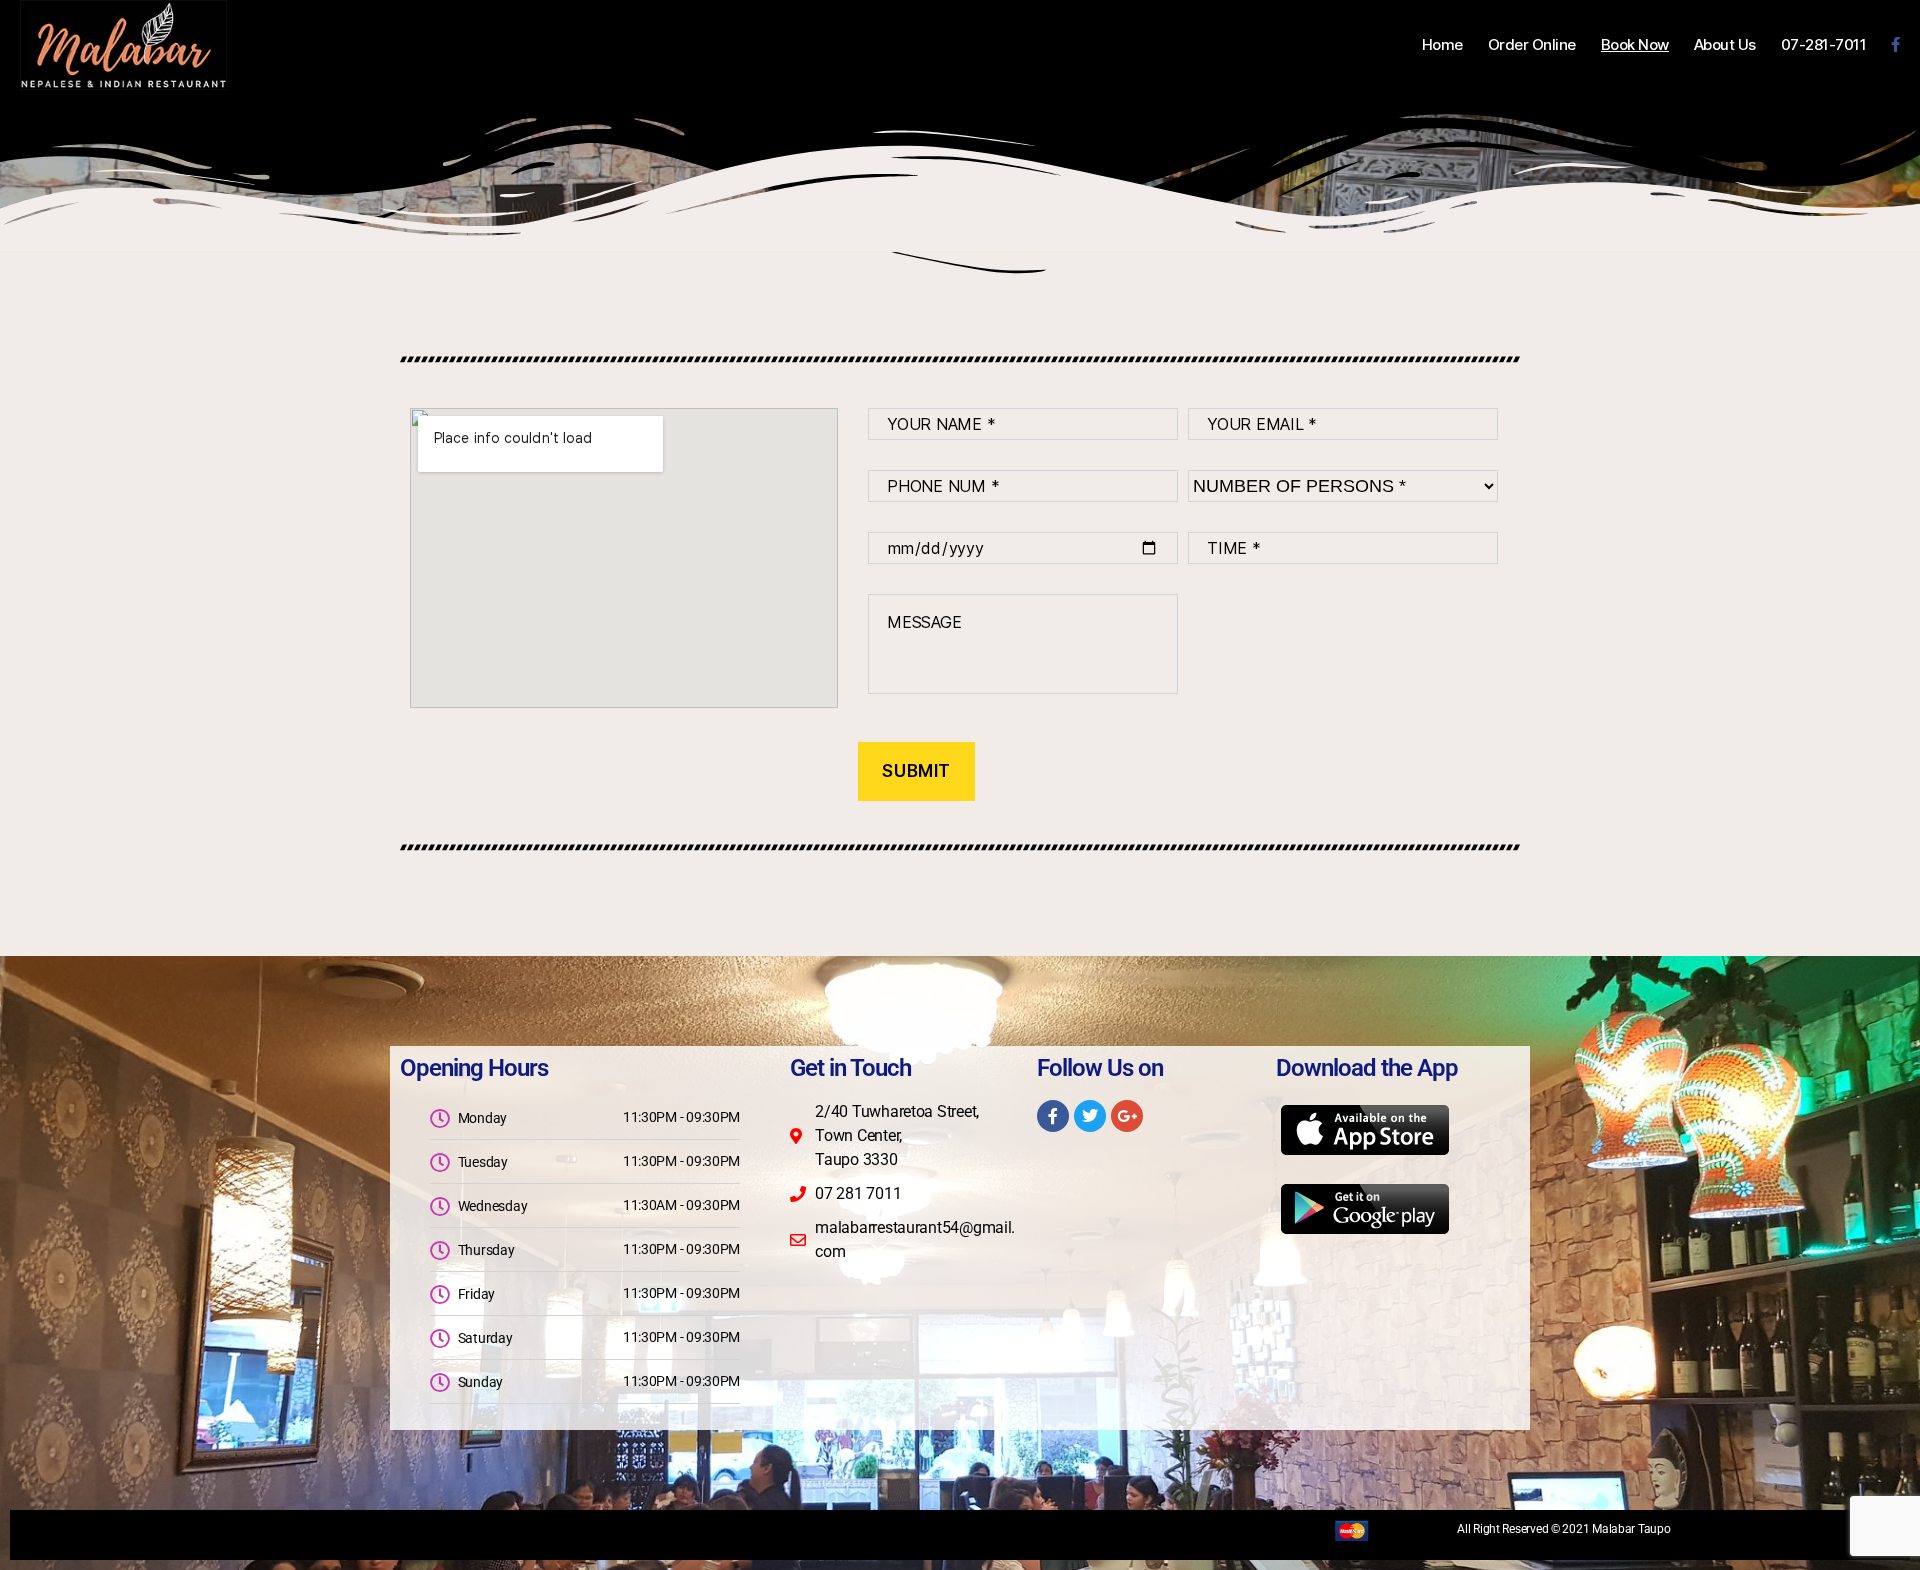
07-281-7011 (1824, 45)
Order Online (1532, 45)
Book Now (1635, 45)
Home (1442, 45)
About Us (1725, 45)
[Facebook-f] (1053, 1116)
